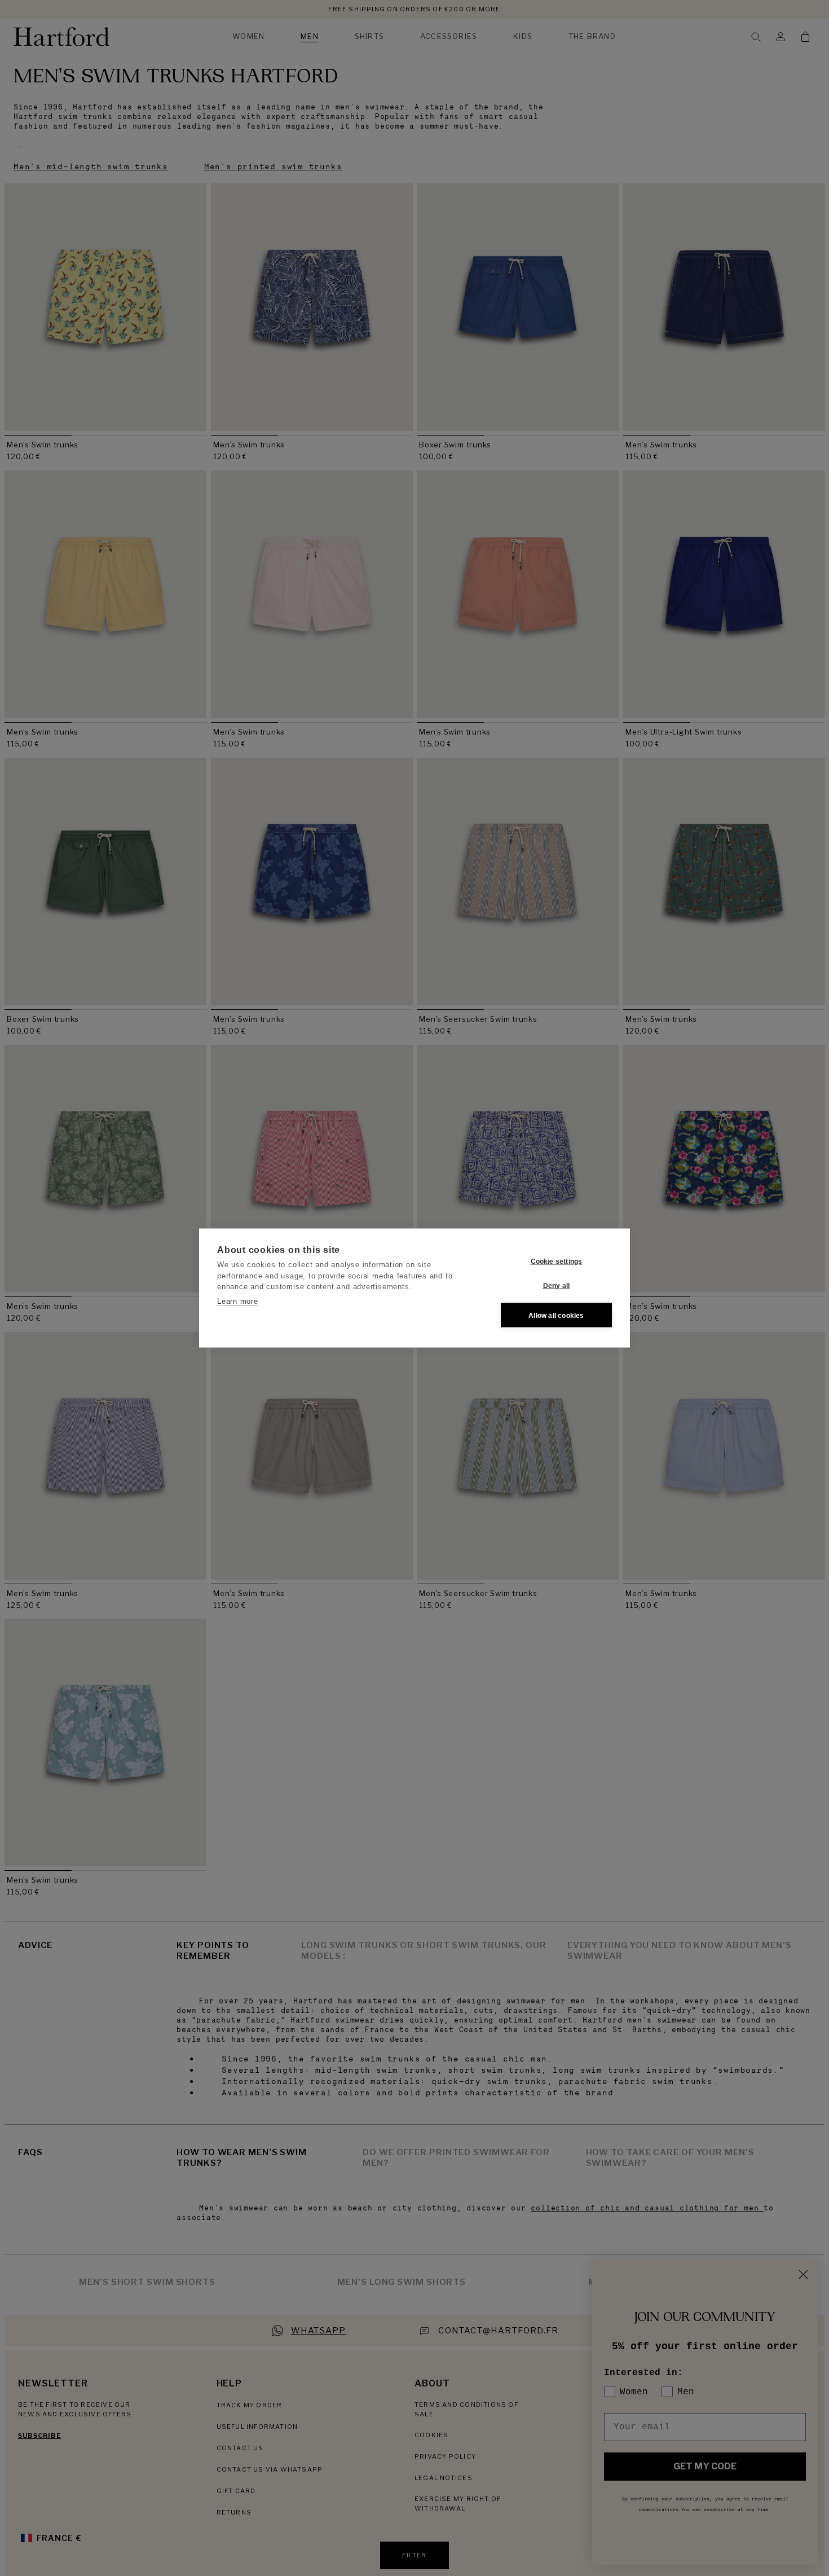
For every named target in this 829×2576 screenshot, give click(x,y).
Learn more (238, 1301)
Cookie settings (557, 1261)
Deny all (557, 1285)
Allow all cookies (556, 1315)
